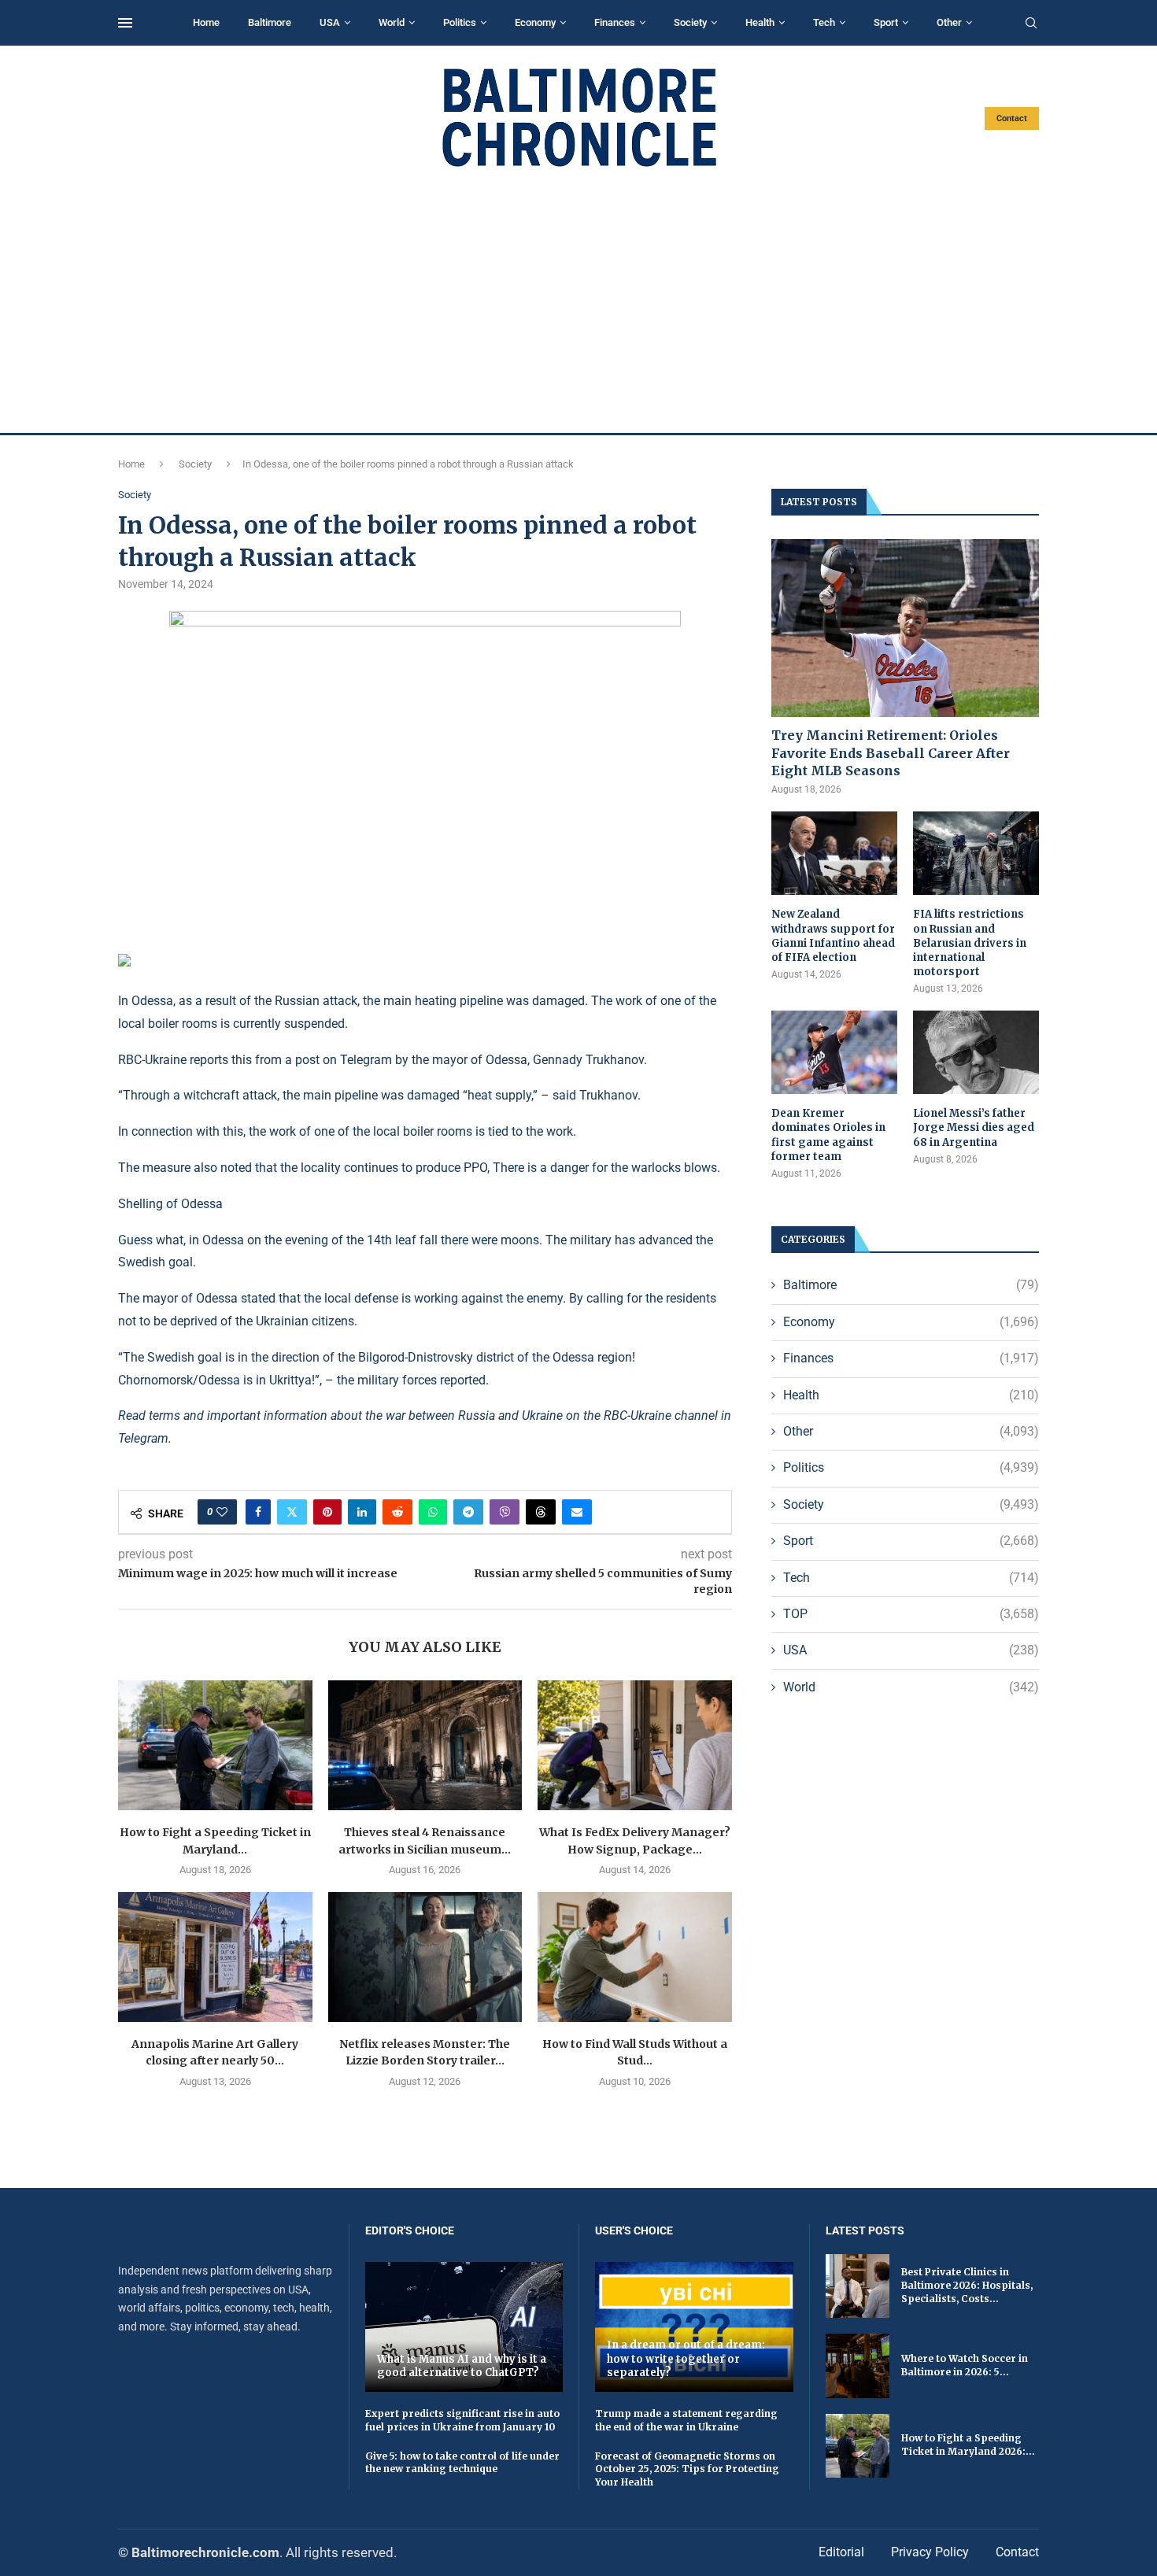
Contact (1012, 118)
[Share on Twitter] (292, 1512)
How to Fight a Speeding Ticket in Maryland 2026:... (968, 2445)
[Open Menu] (125, 23)
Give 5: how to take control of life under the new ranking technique (462, 2463)
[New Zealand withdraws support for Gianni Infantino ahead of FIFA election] (834, 854)
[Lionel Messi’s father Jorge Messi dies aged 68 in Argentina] (976, 1053)
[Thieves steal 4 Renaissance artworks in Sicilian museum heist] (425, 1745)
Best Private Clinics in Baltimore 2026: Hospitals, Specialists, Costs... (967, 2285)
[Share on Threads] (541, 1512)
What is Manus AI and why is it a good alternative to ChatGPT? (462, 2366)
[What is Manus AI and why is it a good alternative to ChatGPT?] (464, 2327)
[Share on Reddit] (397, 1512)
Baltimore (270, 22)
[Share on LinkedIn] (362, 1512)
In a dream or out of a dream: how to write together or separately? (686, 2359)
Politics (460, 22)
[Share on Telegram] (468, 1512)
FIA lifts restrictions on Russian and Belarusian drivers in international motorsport (970, 943)
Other (949, 22)
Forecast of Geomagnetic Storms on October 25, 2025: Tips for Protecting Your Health (687, 2469)
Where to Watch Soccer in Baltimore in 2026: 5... (965, 2365)
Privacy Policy (930, 2552)
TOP (911, 1614)
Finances (615, 22)
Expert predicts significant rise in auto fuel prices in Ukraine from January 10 (462, 2420)
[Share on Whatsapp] (433, 1512)
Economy (535, 22)
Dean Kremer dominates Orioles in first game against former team (828, 1135)
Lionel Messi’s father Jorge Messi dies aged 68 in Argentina (974, 1127)
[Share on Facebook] (258, 1512)
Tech (824, 22)
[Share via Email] (577, 1512)
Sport (886, 22)
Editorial (841, 2552)
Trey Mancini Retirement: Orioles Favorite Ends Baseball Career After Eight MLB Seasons (891, 753)
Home (206, 22)
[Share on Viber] (505, 1512)
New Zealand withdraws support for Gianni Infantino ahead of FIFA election (833, 936)
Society (690, 22)
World (392, 22)
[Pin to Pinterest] (327, 1512)
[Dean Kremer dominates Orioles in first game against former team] (834, 1053)
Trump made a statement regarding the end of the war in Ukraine (686, 2420)
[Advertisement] (578, 301)
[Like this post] (222, 1512)
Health (760, 22)
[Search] (1031, 24)
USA (330, 22)
